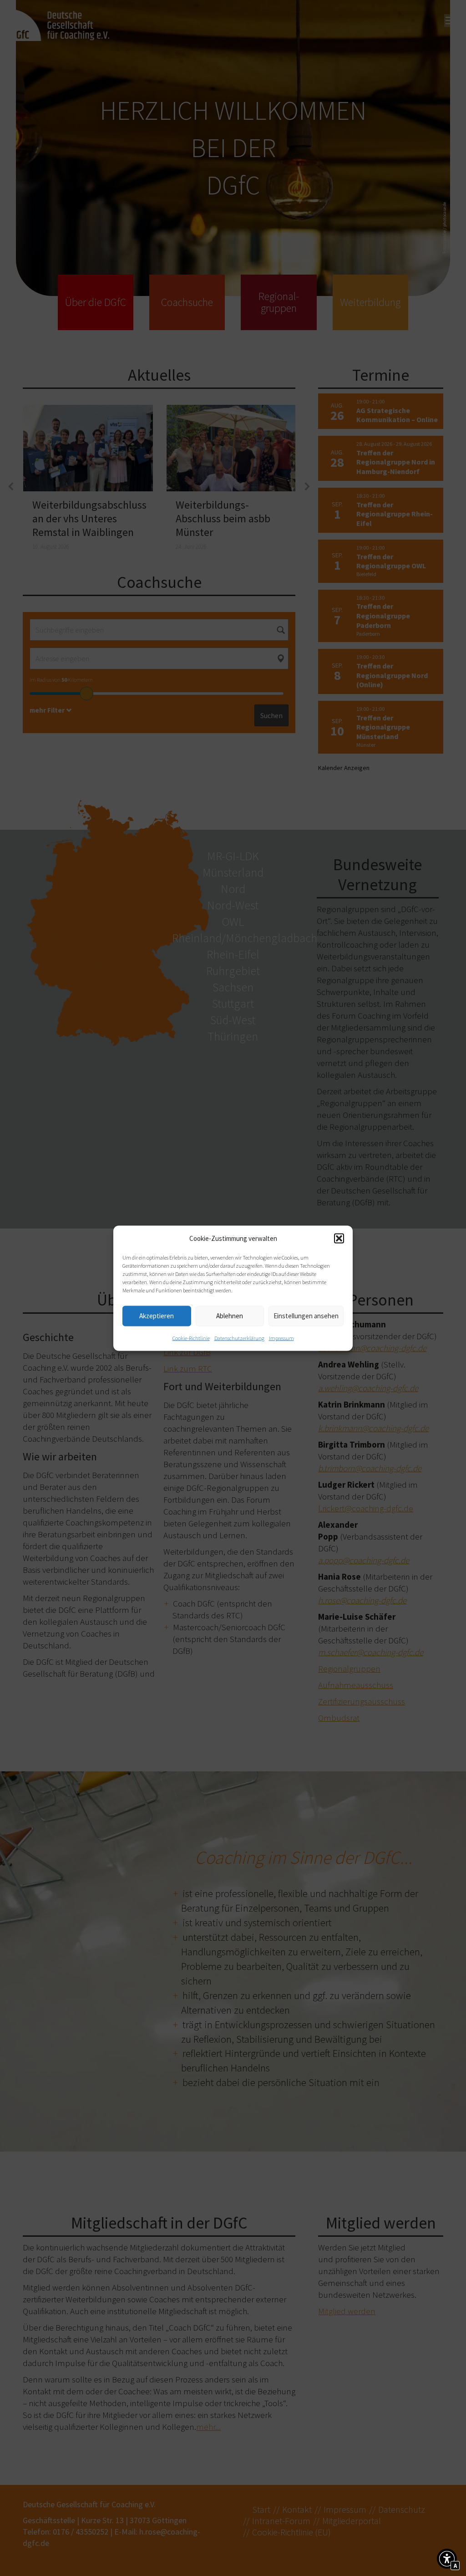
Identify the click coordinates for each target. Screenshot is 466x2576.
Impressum (281, 1338)
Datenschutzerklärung (239, 1338)
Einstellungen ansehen (306, 1316)
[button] (339, 1238)
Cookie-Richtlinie (191, 1338)
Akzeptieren (157, 1316)
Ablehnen (230, 1316)
